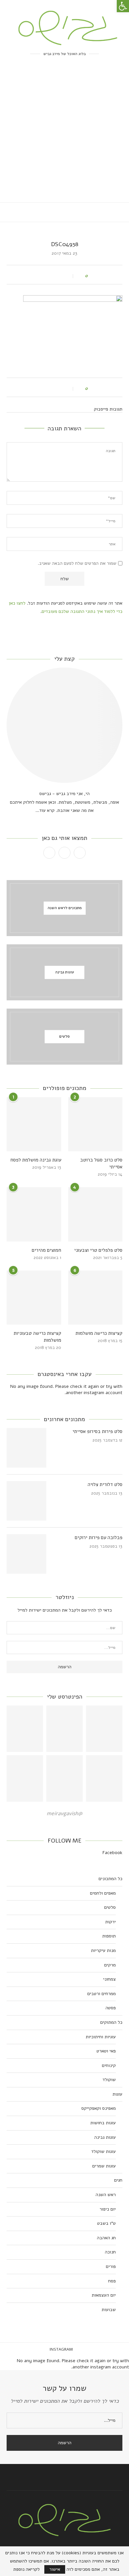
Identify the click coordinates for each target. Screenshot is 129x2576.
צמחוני (109, 1979)
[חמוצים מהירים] (34, 1214)
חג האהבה (106, 2238)
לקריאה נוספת (26, 2569)
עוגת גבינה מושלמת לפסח (36, 1160)
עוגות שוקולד (104, 2151)
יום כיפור (108, 2209)
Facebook (112, 1853)
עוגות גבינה (105, 2137)
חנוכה (110, 2252)
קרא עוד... (45, 810)
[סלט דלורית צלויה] (26, 1501)
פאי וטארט (106, 2051)
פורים (111, 2266)
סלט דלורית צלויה (105, 1484)
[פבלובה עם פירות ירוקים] (26, 1554)
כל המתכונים (110, 1879)
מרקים (110, 1965)
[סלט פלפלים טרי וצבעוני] (95, 1214)
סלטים (110, 1907)
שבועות (109, 2310)
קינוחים (109, 2065)
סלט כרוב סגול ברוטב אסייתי (101, 1163)
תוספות (109, 1936)
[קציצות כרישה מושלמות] (95, 1298)
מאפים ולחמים (103, 1893)
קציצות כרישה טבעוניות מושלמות (37, 1337)
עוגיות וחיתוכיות (101, 2037)
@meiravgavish (64, 1814)
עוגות (117, 2094)
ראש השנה (106, 2195)
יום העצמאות (104, 2295)
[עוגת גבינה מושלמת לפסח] (34, 1124)
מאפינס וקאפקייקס (99, 2108)
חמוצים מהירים (46, 1250)
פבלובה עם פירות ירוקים (99, 1537)
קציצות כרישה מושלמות (99, 1333)
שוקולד (109, 2080)
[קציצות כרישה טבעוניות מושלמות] (34, 1298)
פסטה (111, 2008)
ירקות (110, 1922)
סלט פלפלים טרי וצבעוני (98, 1250)
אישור (55, 2569)
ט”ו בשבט (107, 2223)
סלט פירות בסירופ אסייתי (97, 1431)
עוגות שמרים (104, 2166)
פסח (112, 2281)
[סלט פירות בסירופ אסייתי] (26, 1448)
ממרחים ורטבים (102, 1994)
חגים (118, 2180)
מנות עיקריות (103, 1950)
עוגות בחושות (103, 2123)
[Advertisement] (64, 135)
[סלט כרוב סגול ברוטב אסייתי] (95, 1124)
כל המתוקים (111, 2022)
